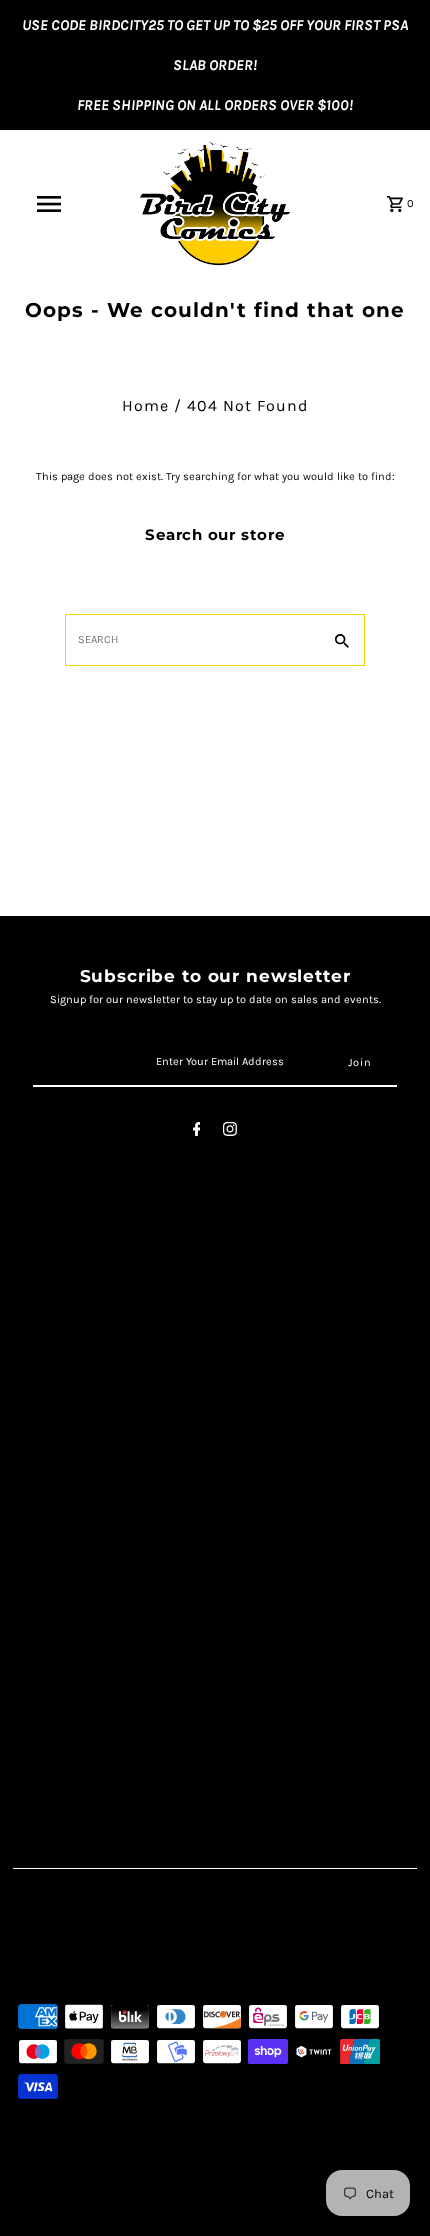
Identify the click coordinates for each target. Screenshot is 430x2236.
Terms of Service (76, 1326)
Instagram (55, 1522)
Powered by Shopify (212, 2216)
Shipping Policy (73, 1369)
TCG (31, 1675)
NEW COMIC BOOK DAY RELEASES (137, 1697)
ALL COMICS (59, 1632)
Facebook (51, 1501)
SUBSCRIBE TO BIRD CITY (106, 1762)
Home (145, 405)
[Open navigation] (53, 204)
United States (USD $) (114, 1956)
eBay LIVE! (52, 1741)
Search (42, 1304)
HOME (39, 1610)
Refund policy (66, 1413)
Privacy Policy (66, 1348)
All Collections (68, 1391)
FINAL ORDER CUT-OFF (95, 1719)
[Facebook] (197, 1132)
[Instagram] (230, 1132)
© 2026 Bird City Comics (85, 2216)
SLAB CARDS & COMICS (102, 1654)
